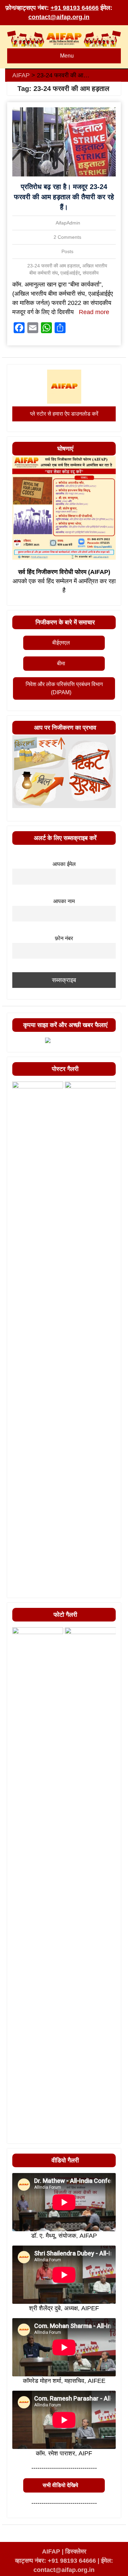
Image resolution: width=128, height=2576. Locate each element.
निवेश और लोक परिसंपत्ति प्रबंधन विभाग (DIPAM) (64, 688)
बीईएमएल (61, 643)
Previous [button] (21, 1591)
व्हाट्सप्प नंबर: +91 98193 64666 (55, 2561)
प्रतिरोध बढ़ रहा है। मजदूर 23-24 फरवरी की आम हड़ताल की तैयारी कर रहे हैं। (64, 197)
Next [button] (107, 1591)
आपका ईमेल (64, 864)
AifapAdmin (68, 223)
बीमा (61, 663)
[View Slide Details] (38, 1337)
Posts (67, 251)
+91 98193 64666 (75, 8)
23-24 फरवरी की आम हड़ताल (53, 266)
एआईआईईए (70, 273)
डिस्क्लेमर (76, 2551)
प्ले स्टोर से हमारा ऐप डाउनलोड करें (64, 414)
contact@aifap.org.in (59, 17)
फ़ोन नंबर (64, 938)
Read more (94, 312)
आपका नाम (64, 901)
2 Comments (67, 237)
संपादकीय (91, 273)
